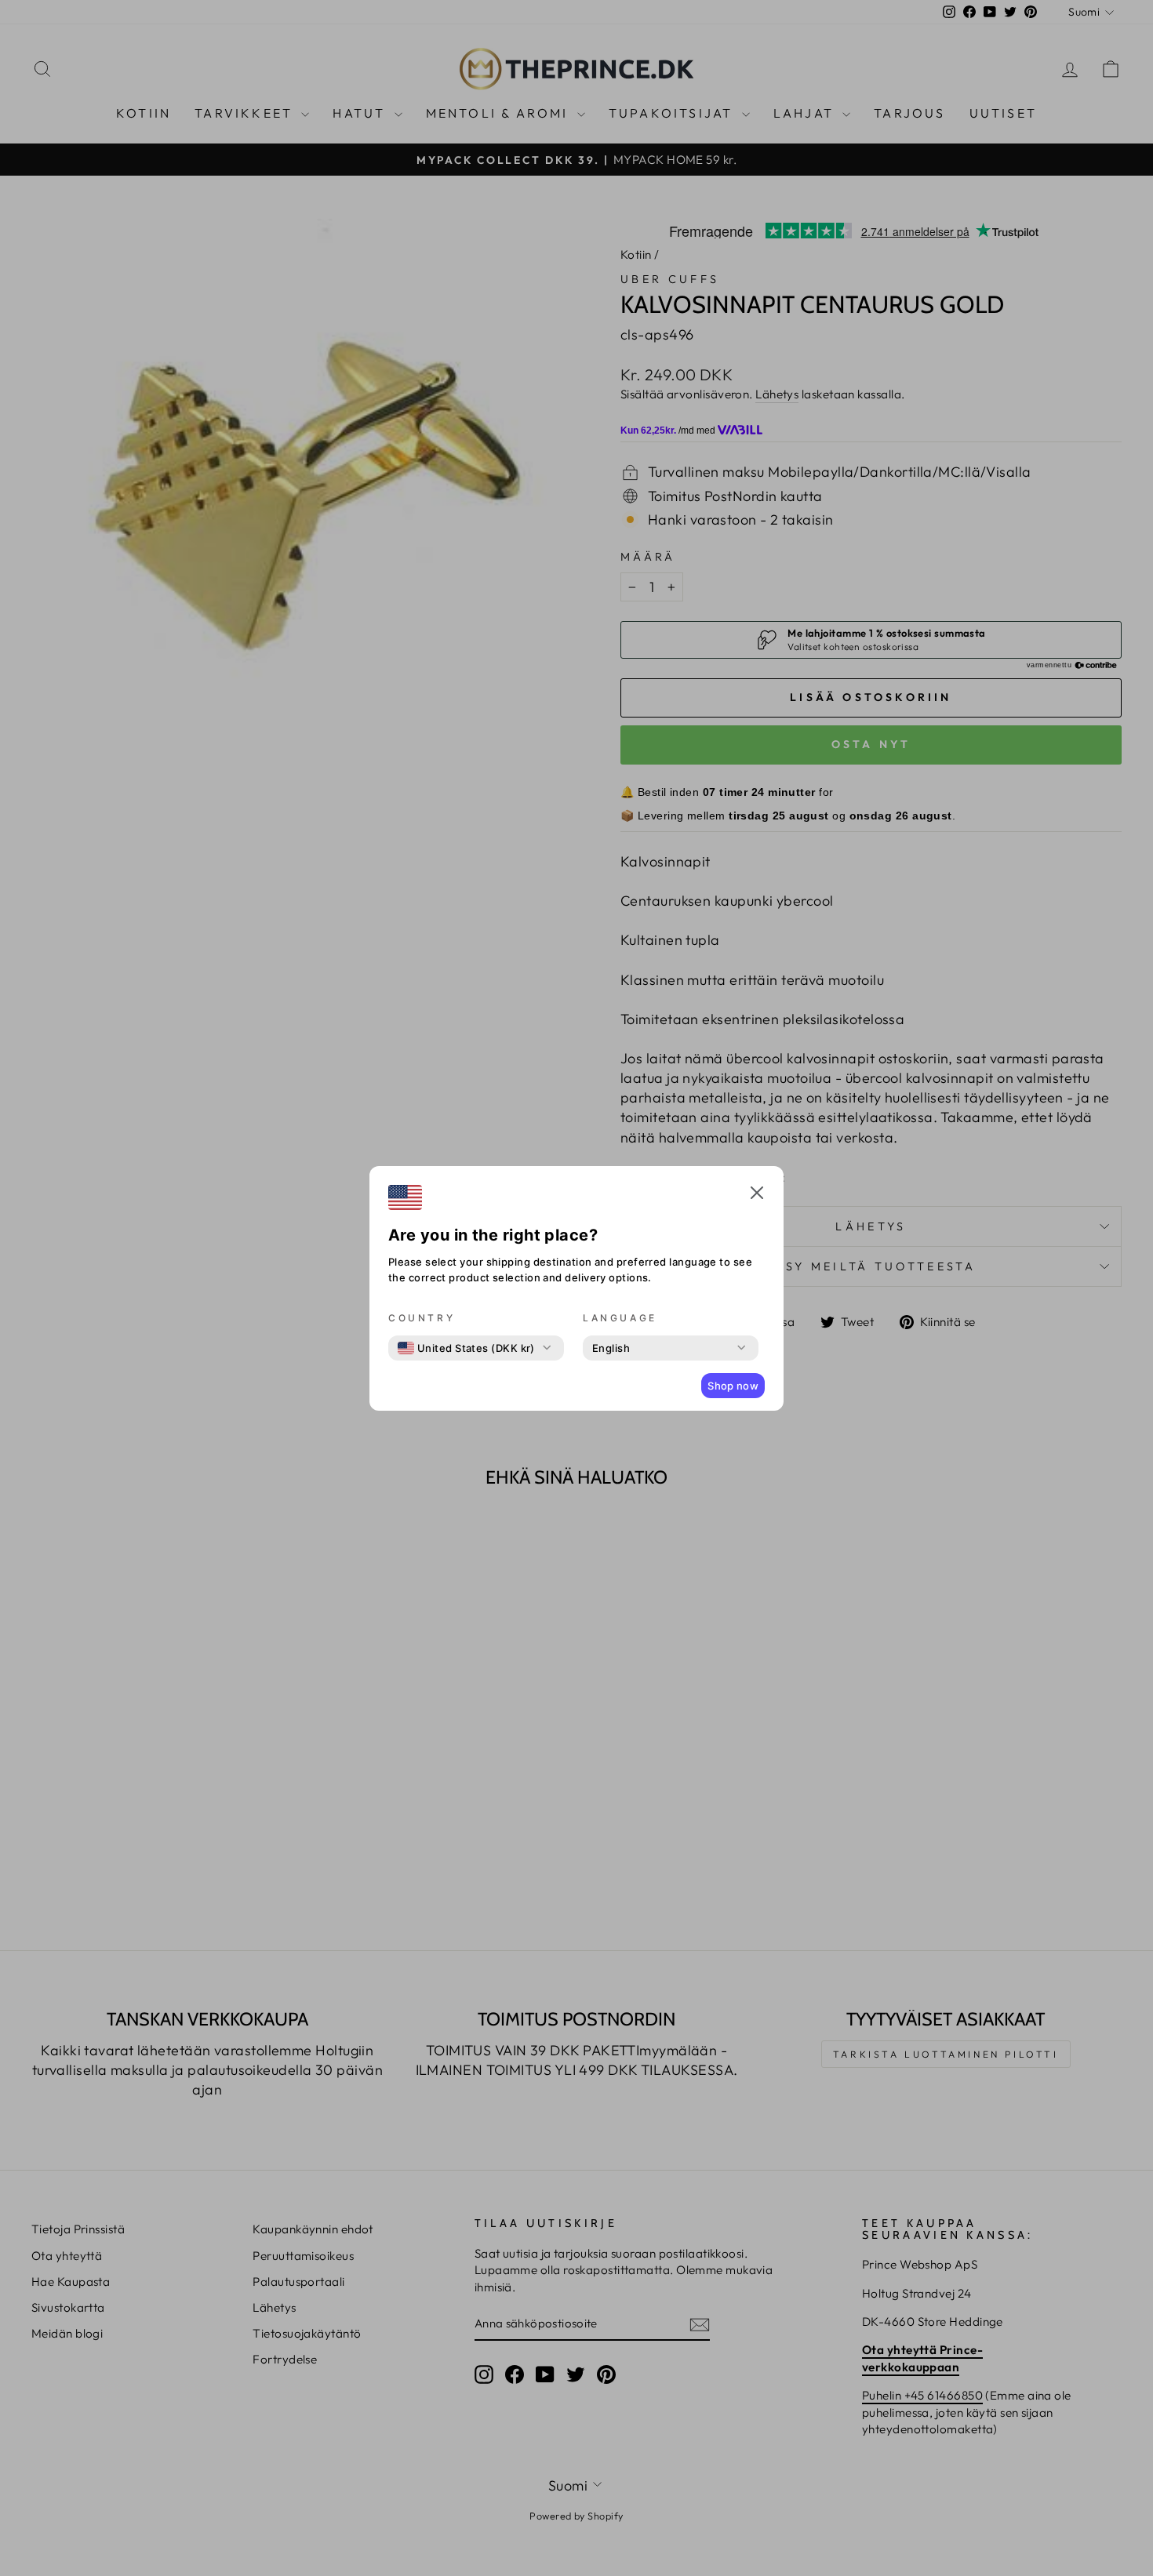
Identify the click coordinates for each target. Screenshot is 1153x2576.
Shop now (733, 1386)
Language (620, 1318)
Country (422, 1318)
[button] (757, 1195)
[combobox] (466, 1348)
